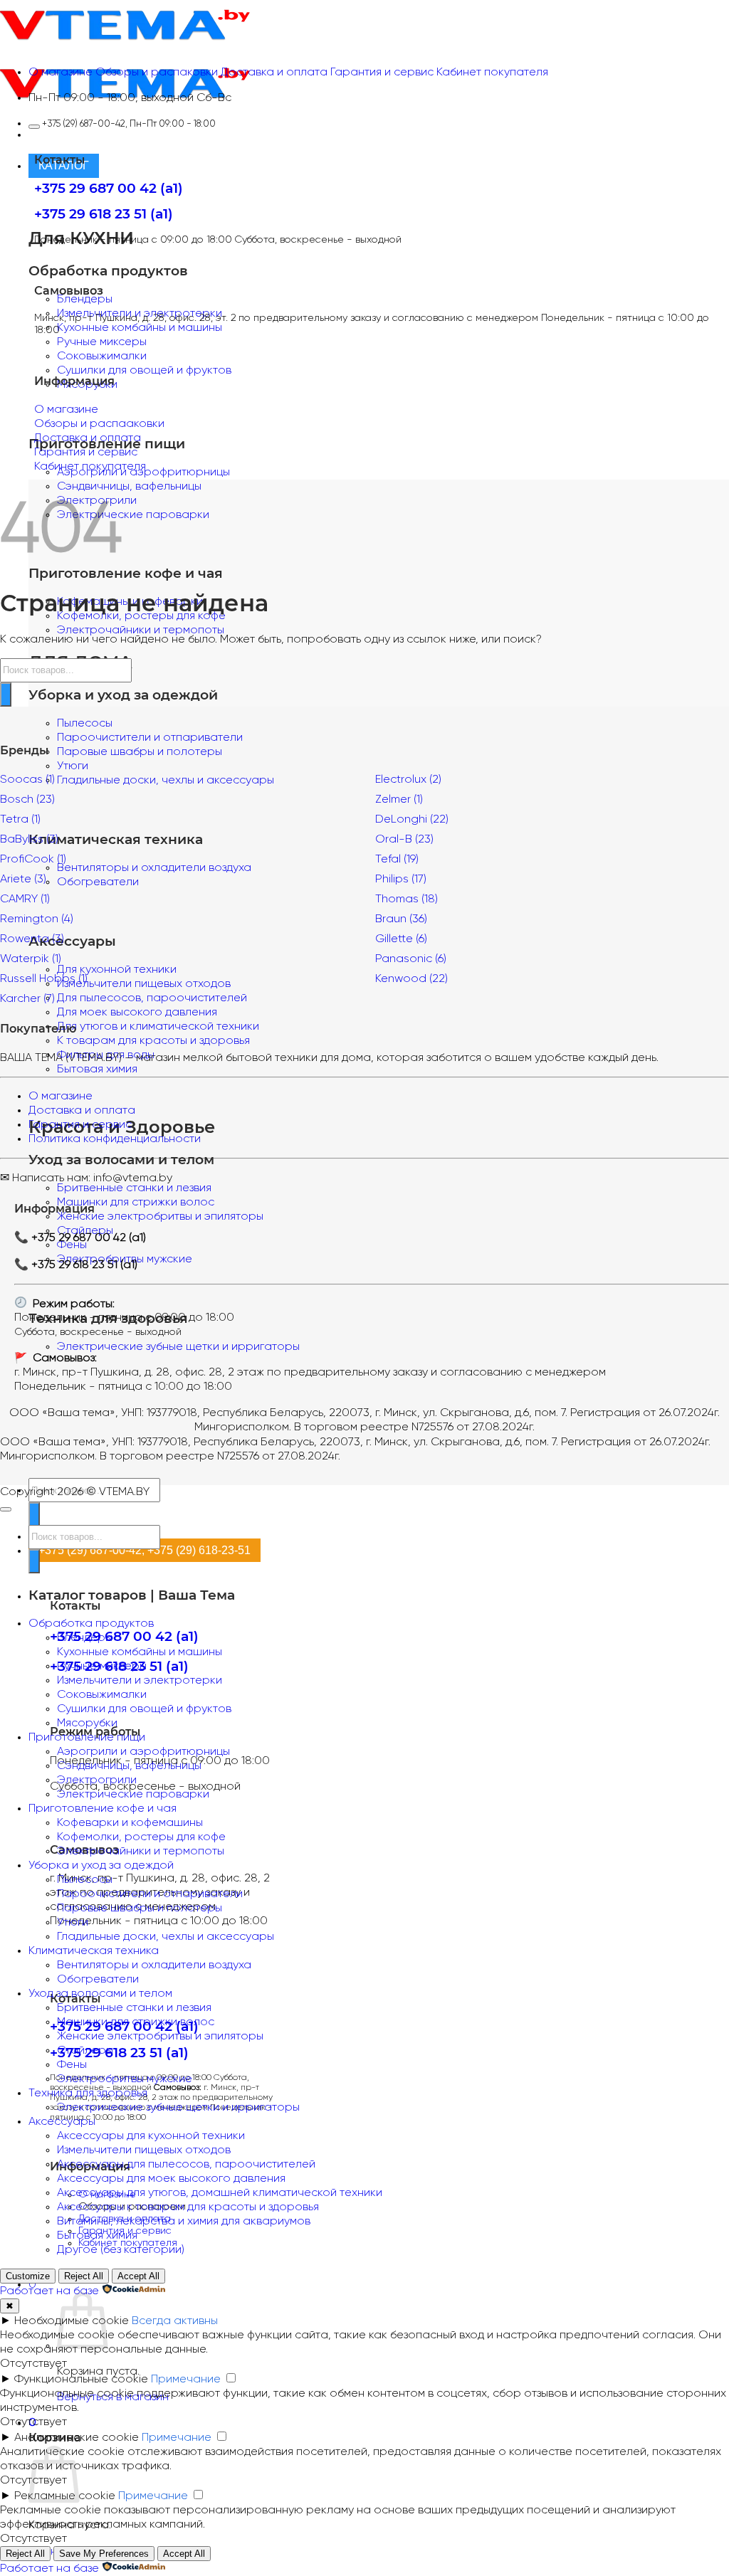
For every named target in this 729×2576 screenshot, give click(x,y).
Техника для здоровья (88, 2093)
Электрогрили (97, 1780)
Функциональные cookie (81, 2379)
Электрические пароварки (133, 515)
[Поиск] (34, 1514)
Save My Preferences (104, 2554)
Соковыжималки (102, 356)
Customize (28, 2276)
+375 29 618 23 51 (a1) (119, 2053)
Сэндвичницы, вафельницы (129, 486)
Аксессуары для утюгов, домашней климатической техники (220, 2193)
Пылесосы (85, 723)
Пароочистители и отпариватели (150, 738)
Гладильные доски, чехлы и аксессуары (166, 1937)
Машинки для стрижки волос (136, 1202)
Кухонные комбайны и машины (140, 328)
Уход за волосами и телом (100, 1994)
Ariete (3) (23, 879)
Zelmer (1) (399, 799)
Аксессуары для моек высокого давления (171, 2179)
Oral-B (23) (404, 839)
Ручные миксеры (102, 342)
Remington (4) (37, 919)
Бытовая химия (97, 1069)
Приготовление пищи (87, 1737)
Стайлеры (85, 2050)
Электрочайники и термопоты (141, 630)
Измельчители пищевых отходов (144, 2150)
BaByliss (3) (29, 839)
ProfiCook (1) (33, 859)
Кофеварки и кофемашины (130, 1823)
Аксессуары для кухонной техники (151, 2136)
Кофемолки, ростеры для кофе (141, 1837)
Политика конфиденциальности (115, 1139)
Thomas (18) (407, 899)
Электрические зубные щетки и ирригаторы (178, 1347)
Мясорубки (87, 1723)
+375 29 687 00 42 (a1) (124, 1636)
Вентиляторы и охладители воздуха (154, 868)
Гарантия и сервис (80, 1125)
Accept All (138, 2276)
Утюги (73, 766)
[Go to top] (6, 1509)
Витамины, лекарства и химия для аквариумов (184, 2221)
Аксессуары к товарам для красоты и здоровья (188, 2207)
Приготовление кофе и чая (103, 1809)
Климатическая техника (94, 1951)
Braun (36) (401, 919)
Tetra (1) (20, 819)
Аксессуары (62, 2122)
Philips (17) (401, 879)
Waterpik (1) (31, 959)
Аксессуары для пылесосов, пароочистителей (186, 2164)
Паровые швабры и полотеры (140, 752)
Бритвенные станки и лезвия (134, 1188)
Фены (72, 2065)
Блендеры (85, 299)
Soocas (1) (27, 780)
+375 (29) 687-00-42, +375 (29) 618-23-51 (145, 1550)
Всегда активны (175, 2321)
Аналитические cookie (77, 2438)
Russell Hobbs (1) (44, 979)
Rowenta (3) (32, 939)
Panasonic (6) (411, 959)
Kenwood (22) (411, 979)
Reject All (84, 2276)
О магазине (61, 1096)
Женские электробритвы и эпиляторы (160, 1216)
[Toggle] (34, 127)
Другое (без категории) (121, 2250)
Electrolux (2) (408, 780)
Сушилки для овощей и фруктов (144, 370)
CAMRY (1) (25, 899)
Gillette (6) (401, 939)
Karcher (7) (27, 999)
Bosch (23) (27, 799)
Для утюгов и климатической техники (158, 1026)
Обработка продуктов (91, 1624)
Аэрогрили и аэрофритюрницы (143, 1752)
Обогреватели (98, 1979)
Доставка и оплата (82, 1110)
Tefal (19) (397, 859)
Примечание (186, 2379)
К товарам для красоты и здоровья (153, 1041)
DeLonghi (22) (412, 819)
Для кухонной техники (117, 970)
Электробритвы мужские (125, 2079)
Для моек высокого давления (137, 1012)
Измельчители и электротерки (140, 1680)
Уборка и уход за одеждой (101, 1865)
